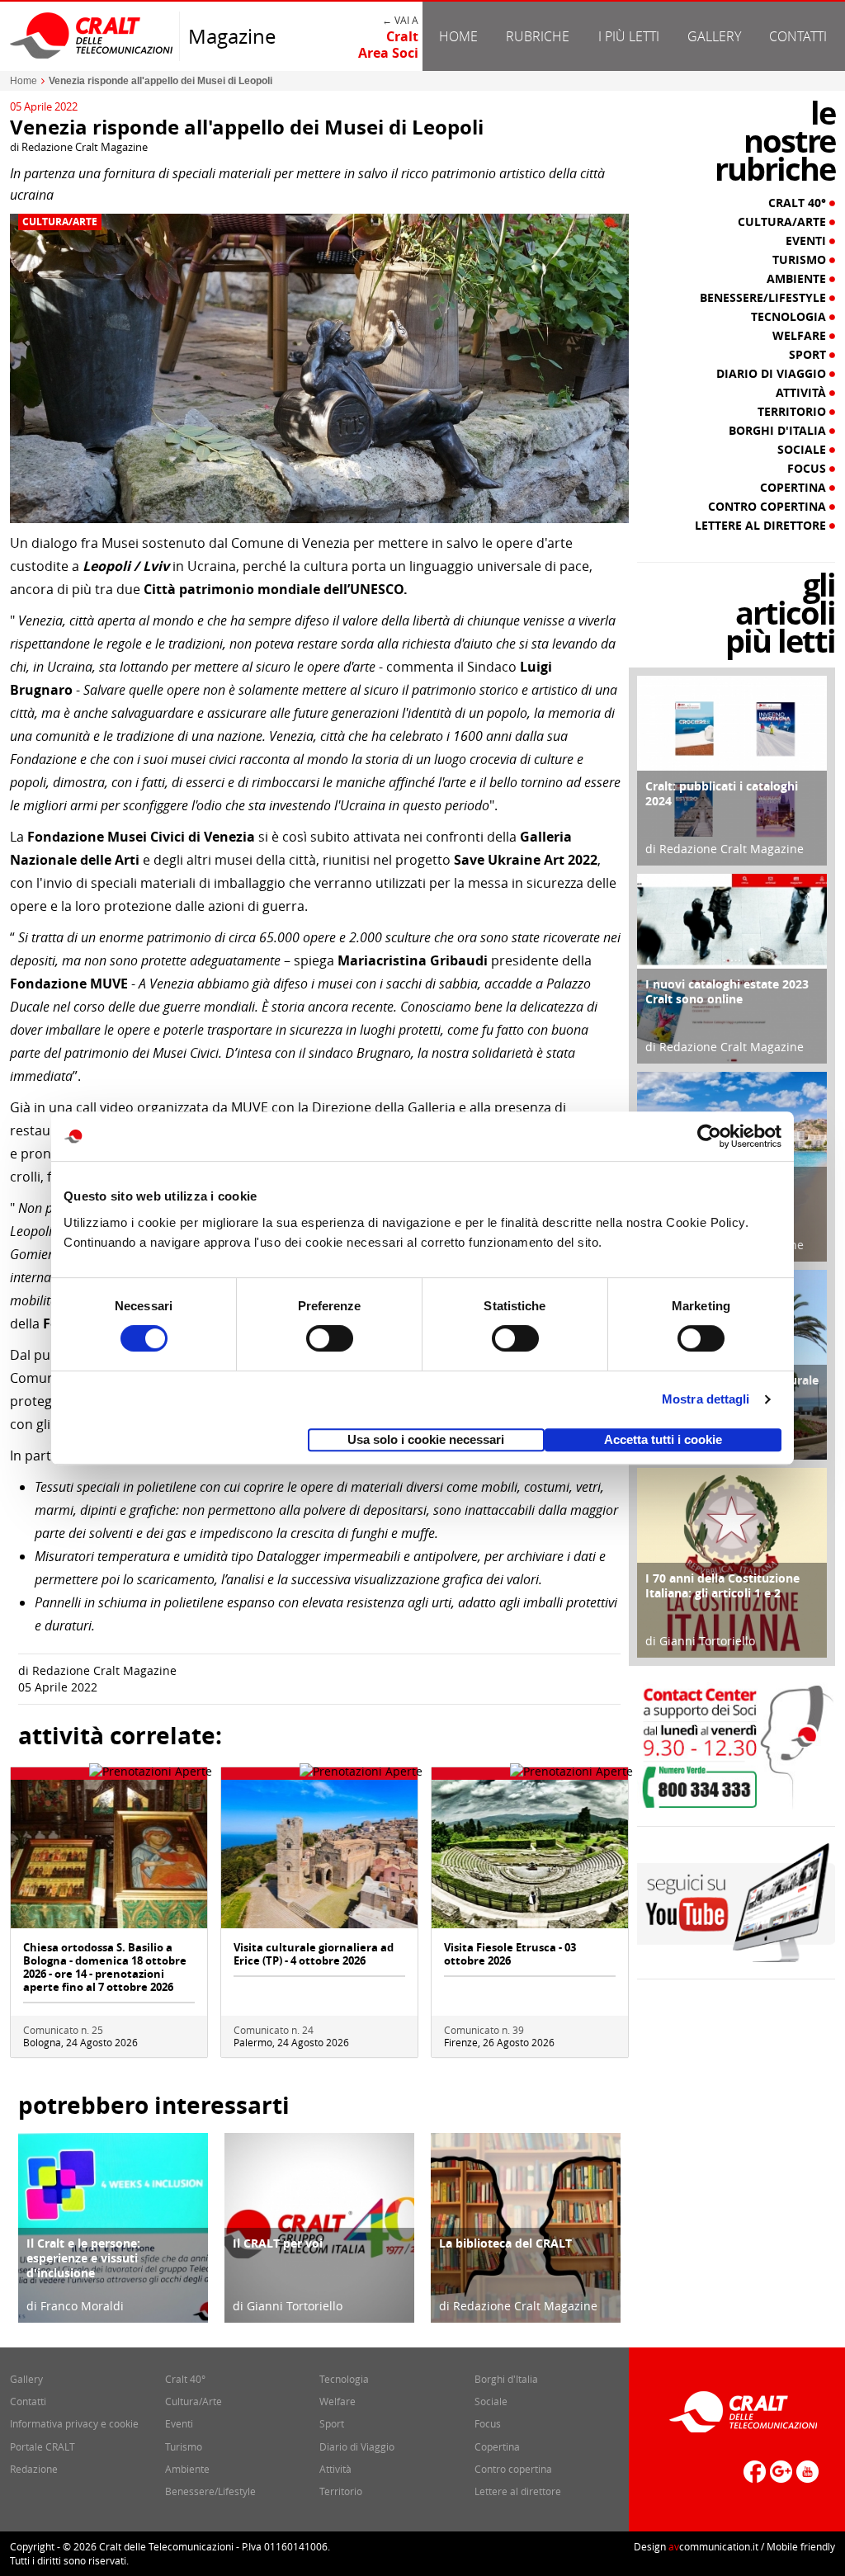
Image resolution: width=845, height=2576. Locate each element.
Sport (809, 355)
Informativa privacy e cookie (74, 2423)
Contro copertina (769, 507)
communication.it (713, 2546)
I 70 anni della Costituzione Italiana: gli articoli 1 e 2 (722, 1585)
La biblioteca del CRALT (505, 2243)
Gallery (714, 36)
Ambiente (798, 279)
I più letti (629, 36)
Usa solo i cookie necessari (426, 1439)
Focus (808, 469)
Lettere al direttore (762, 526)
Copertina (795, 488)
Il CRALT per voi (278, 2243)
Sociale (803, 450)
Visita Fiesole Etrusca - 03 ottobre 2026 (510, 1954)
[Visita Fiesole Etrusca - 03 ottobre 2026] (530, 1853)
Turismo (801, 260)
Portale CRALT (42, 2446)
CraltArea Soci (388, 45)
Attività (803, 393)
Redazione (34, 2469)
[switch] (330, 1338)
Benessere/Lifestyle (765, 298)
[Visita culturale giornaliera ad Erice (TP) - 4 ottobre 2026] (319, 1853)
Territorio (793, 412)
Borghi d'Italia (779, 431)
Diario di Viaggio (773, 374)
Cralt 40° (799, 203)
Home (458, 36)
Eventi (807, 241)
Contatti (798, 36)
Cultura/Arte (60, 222)
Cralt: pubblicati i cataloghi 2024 (722, 793)
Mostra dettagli (706, 1399)
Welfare (801, 336)
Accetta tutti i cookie (663, 1439)
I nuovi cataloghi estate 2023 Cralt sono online (727, 991)
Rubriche (538, 36)
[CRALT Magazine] (92, 35)
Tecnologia (790, 317)
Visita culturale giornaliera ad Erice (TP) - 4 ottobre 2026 (314, 1954)
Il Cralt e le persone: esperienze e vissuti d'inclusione (83, 2258)
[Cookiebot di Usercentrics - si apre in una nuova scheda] (709, 1136)
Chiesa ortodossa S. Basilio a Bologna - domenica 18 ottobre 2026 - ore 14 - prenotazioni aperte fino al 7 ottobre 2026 (105, 1967)
